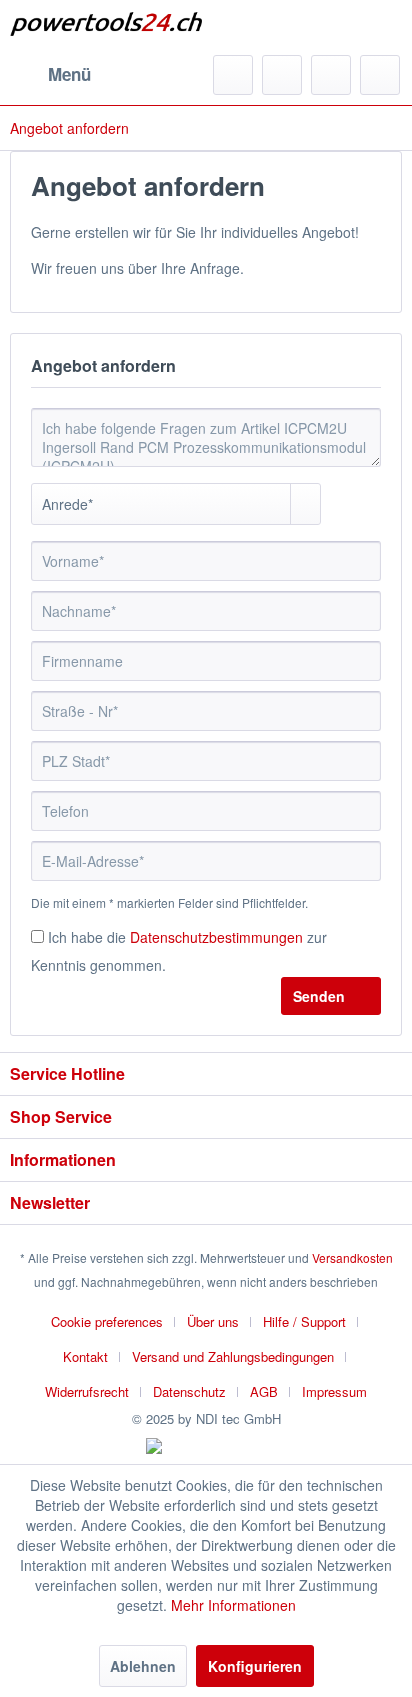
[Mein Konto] (331, 75)
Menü (69, 74)
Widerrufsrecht (87, 1391)
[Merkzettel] (282, 75)
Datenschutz (189, 1391)
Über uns (213, 1321)
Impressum (334, 1391)
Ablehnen (143, 1666)
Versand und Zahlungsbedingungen (233, 1356)
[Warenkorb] (380, 75)
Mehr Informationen (233, 1605)
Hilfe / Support (304, 1321)
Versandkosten (352, 1257)
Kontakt (85, 1356)
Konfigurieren (255, 1666)
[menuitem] (50, 75)
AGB (264, 1391)
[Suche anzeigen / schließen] (233, 75)
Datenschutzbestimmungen (216, 937)
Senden (319, 996)
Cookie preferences (107, 1321)
